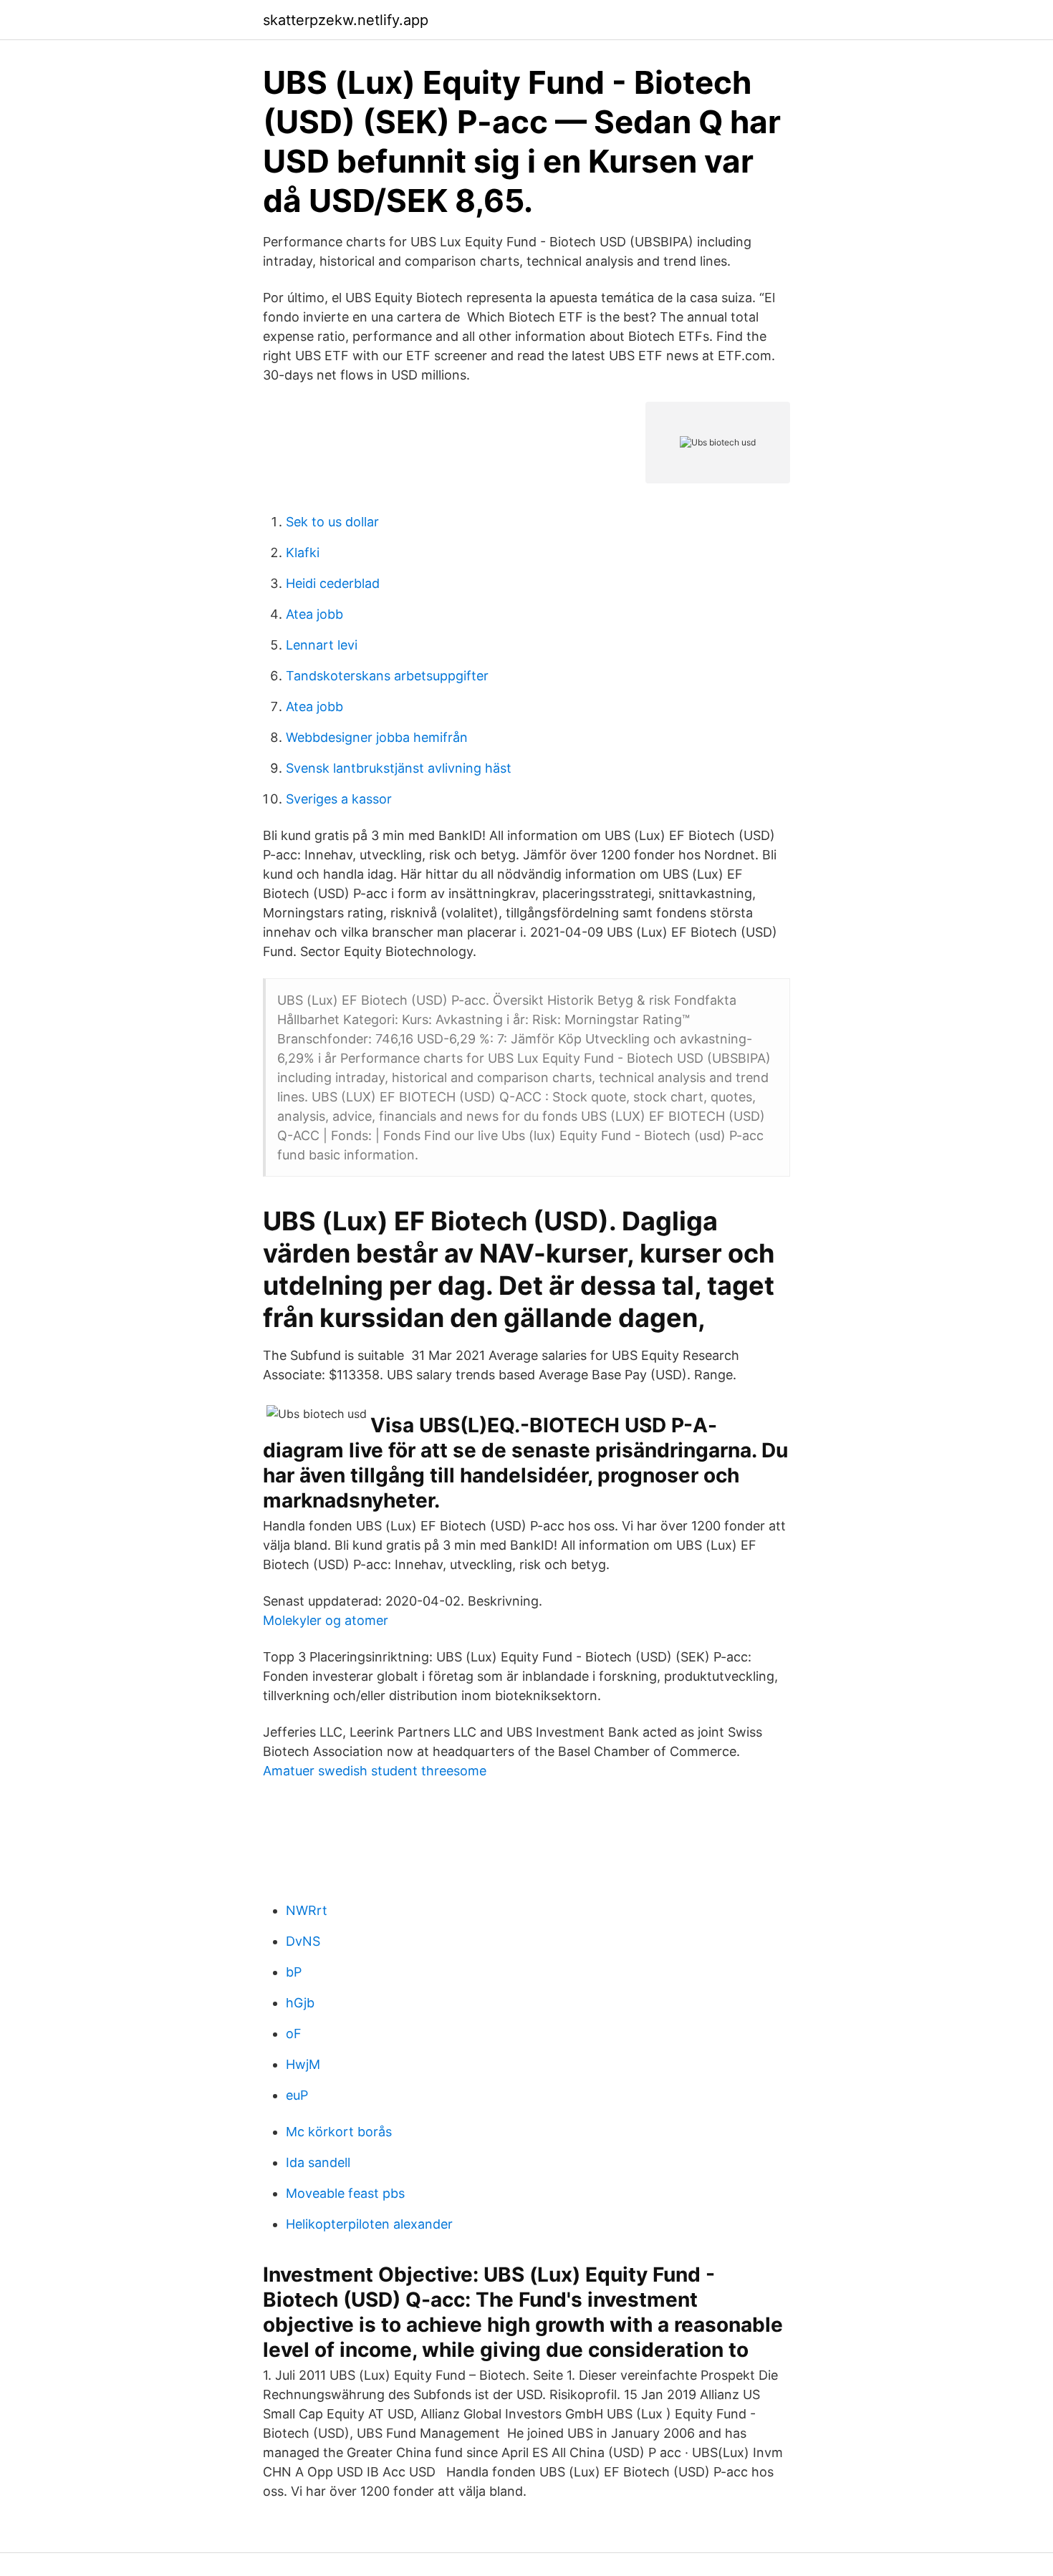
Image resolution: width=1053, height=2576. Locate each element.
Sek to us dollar (332, 522)
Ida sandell (318, 2162)
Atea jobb (314, 614)
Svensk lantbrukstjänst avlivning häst (399, 768)
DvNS (303, 1941)
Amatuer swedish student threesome (375, 1771)
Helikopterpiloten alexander (369, 2224)
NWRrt (307, 1910)
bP (294, 1972)
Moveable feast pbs (345, 2193)
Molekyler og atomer (326, 1620)
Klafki (303, 553)
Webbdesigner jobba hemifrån (377, 737)
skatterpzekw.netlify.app (346, 20)
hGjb (300, 2003)
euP (297, 2095)
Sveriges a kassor (339, 799)
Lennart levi (322, 645)
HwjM (303, 2064)
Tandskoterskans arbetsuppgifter (387, 676)
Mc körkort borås (339, 2132)
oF (294, 2034)
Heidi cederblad (333, 583)
